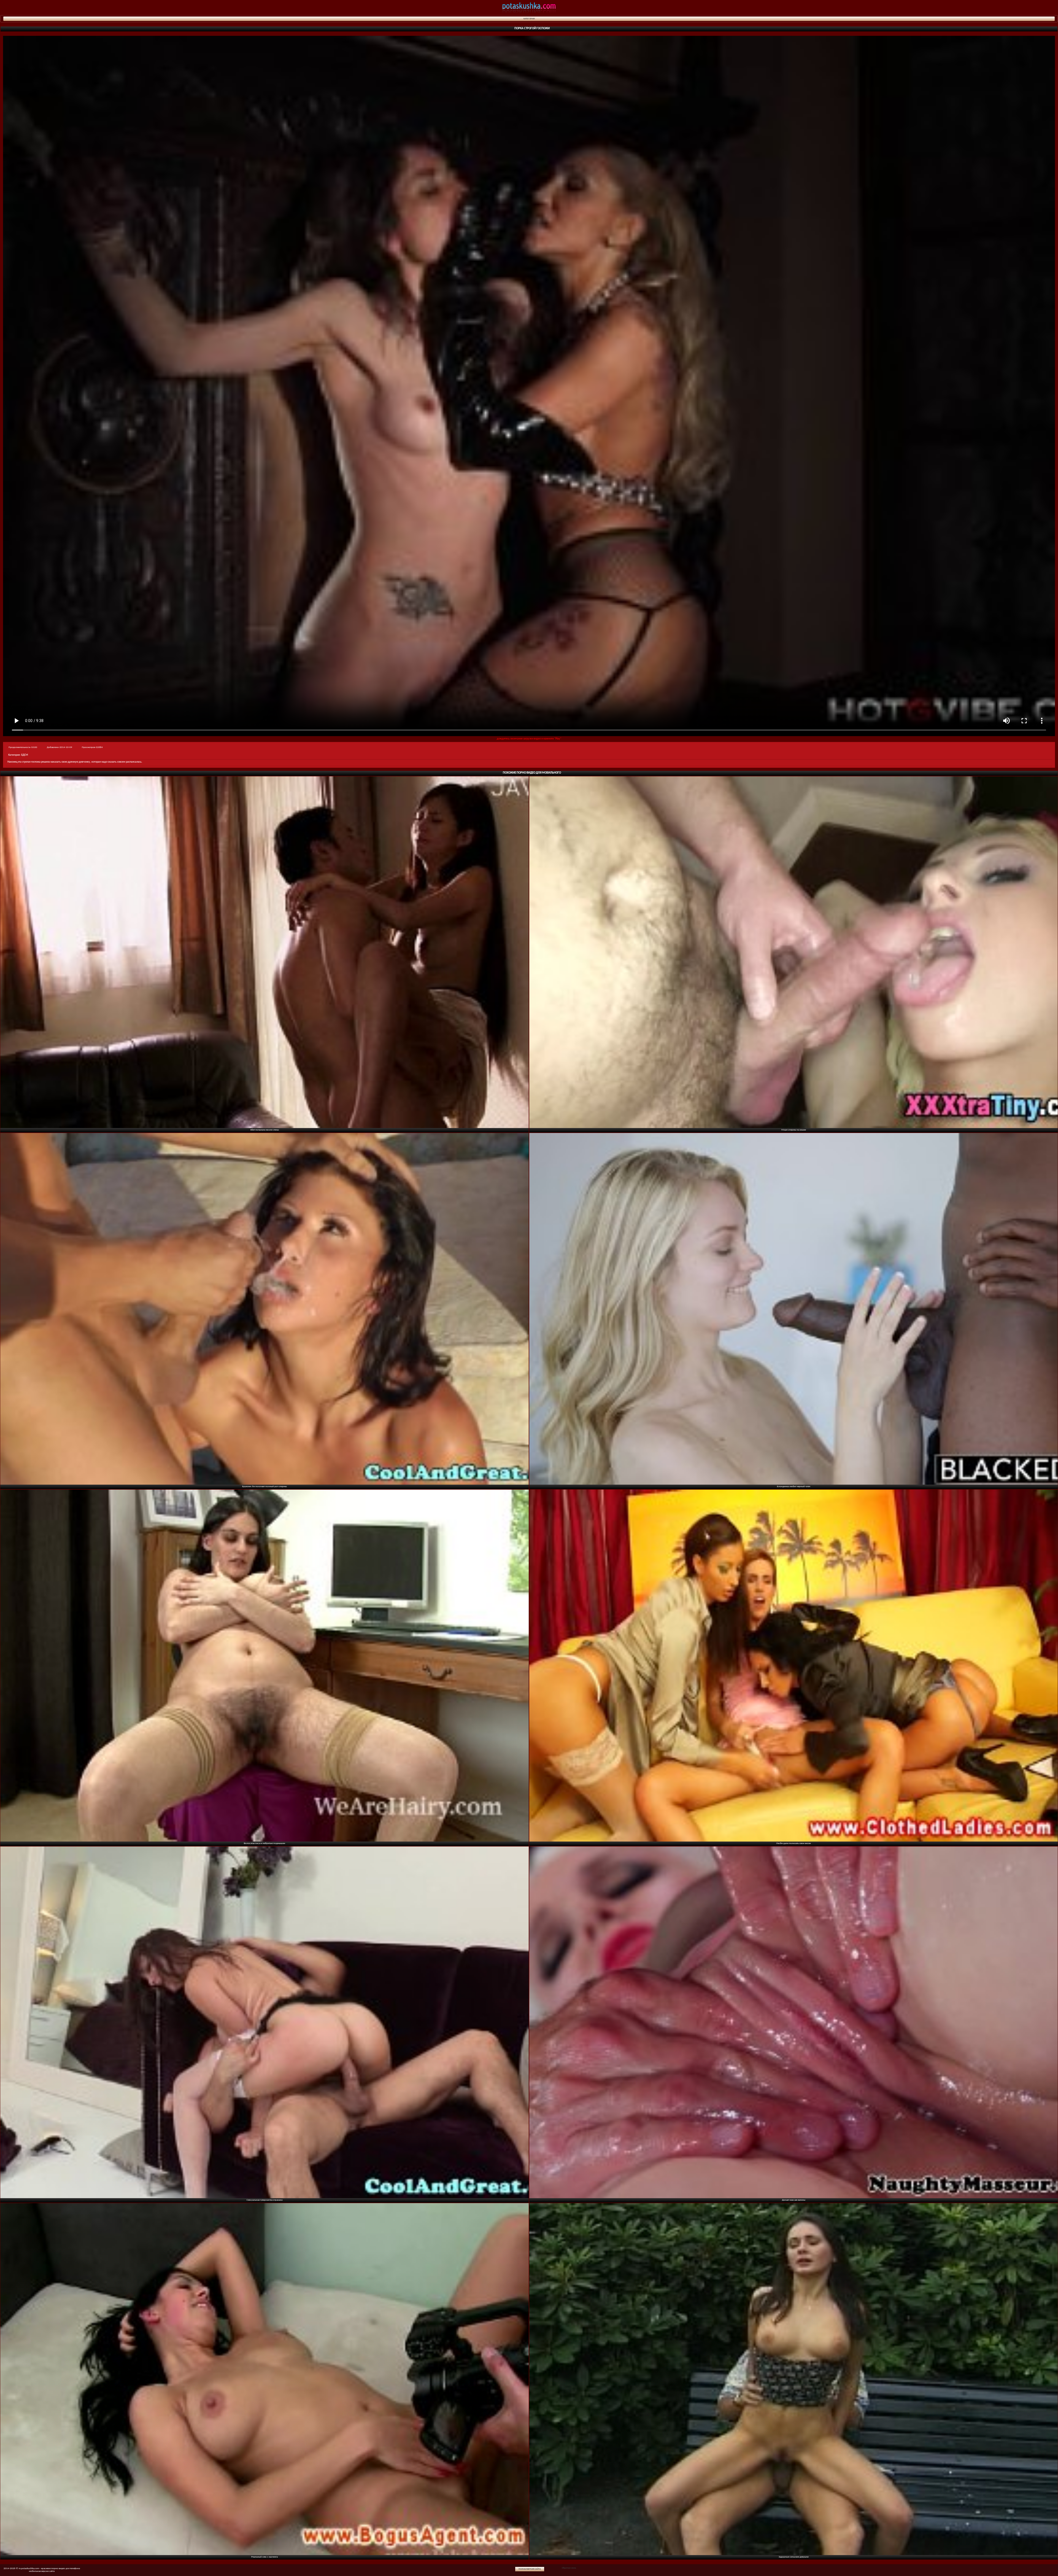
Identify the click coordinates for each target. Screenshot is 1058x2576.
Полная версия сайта (530, 2569)
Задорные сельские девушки (794, 2557)
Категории (529, 19)
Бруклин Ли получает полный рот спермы (264, 1486)
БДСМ (25, 755)
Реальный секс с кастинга (264, 2557)
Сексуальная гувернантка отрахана (264, 2200)
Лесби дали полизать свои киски (793, 1843)
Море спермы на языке (794, 1130)
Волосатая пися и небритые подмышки (264, 1843)
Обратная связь (569, 2568)
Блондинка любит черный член (794, 1486)
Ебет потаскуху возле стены (265, 1130)
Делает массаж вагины (794, 2200)
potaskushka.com (529, 8)
